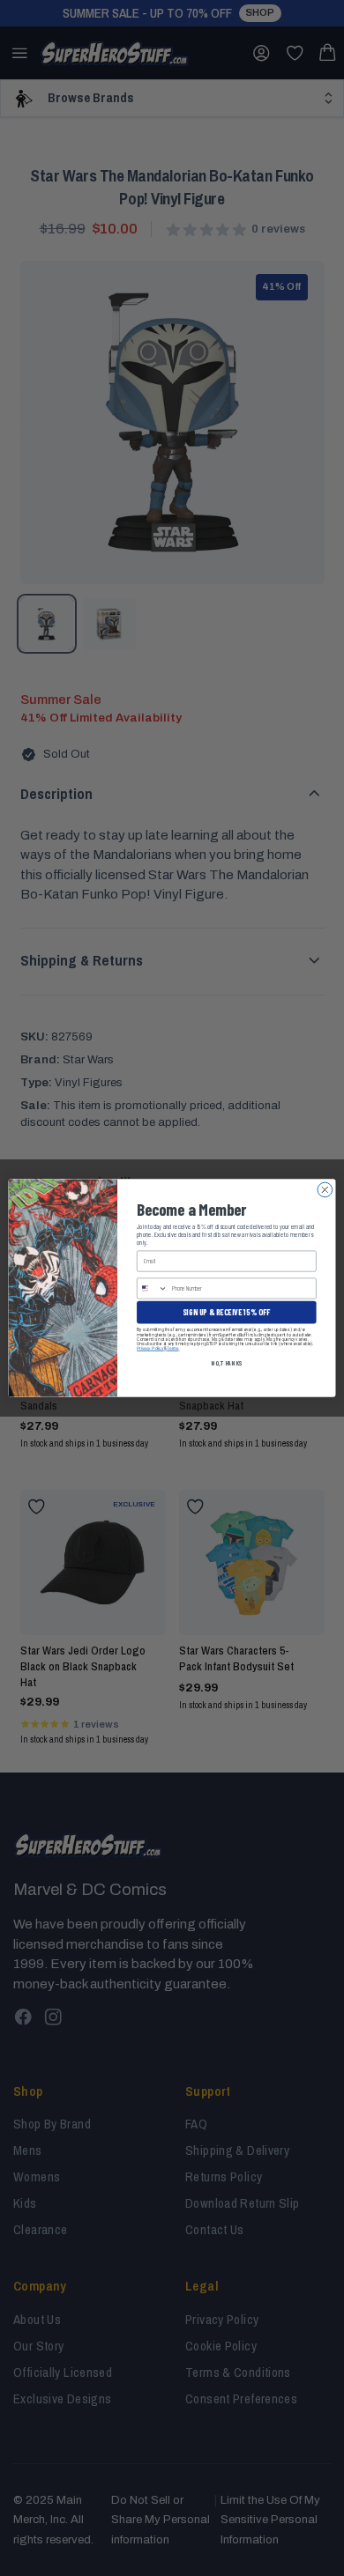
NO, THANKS (226, 1362)
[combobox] (153, 1288)
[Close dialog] (325, 1190)
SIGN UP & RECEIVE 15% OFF (226, 1312)
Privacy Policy (150, 1348)
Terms (172, 1348)
